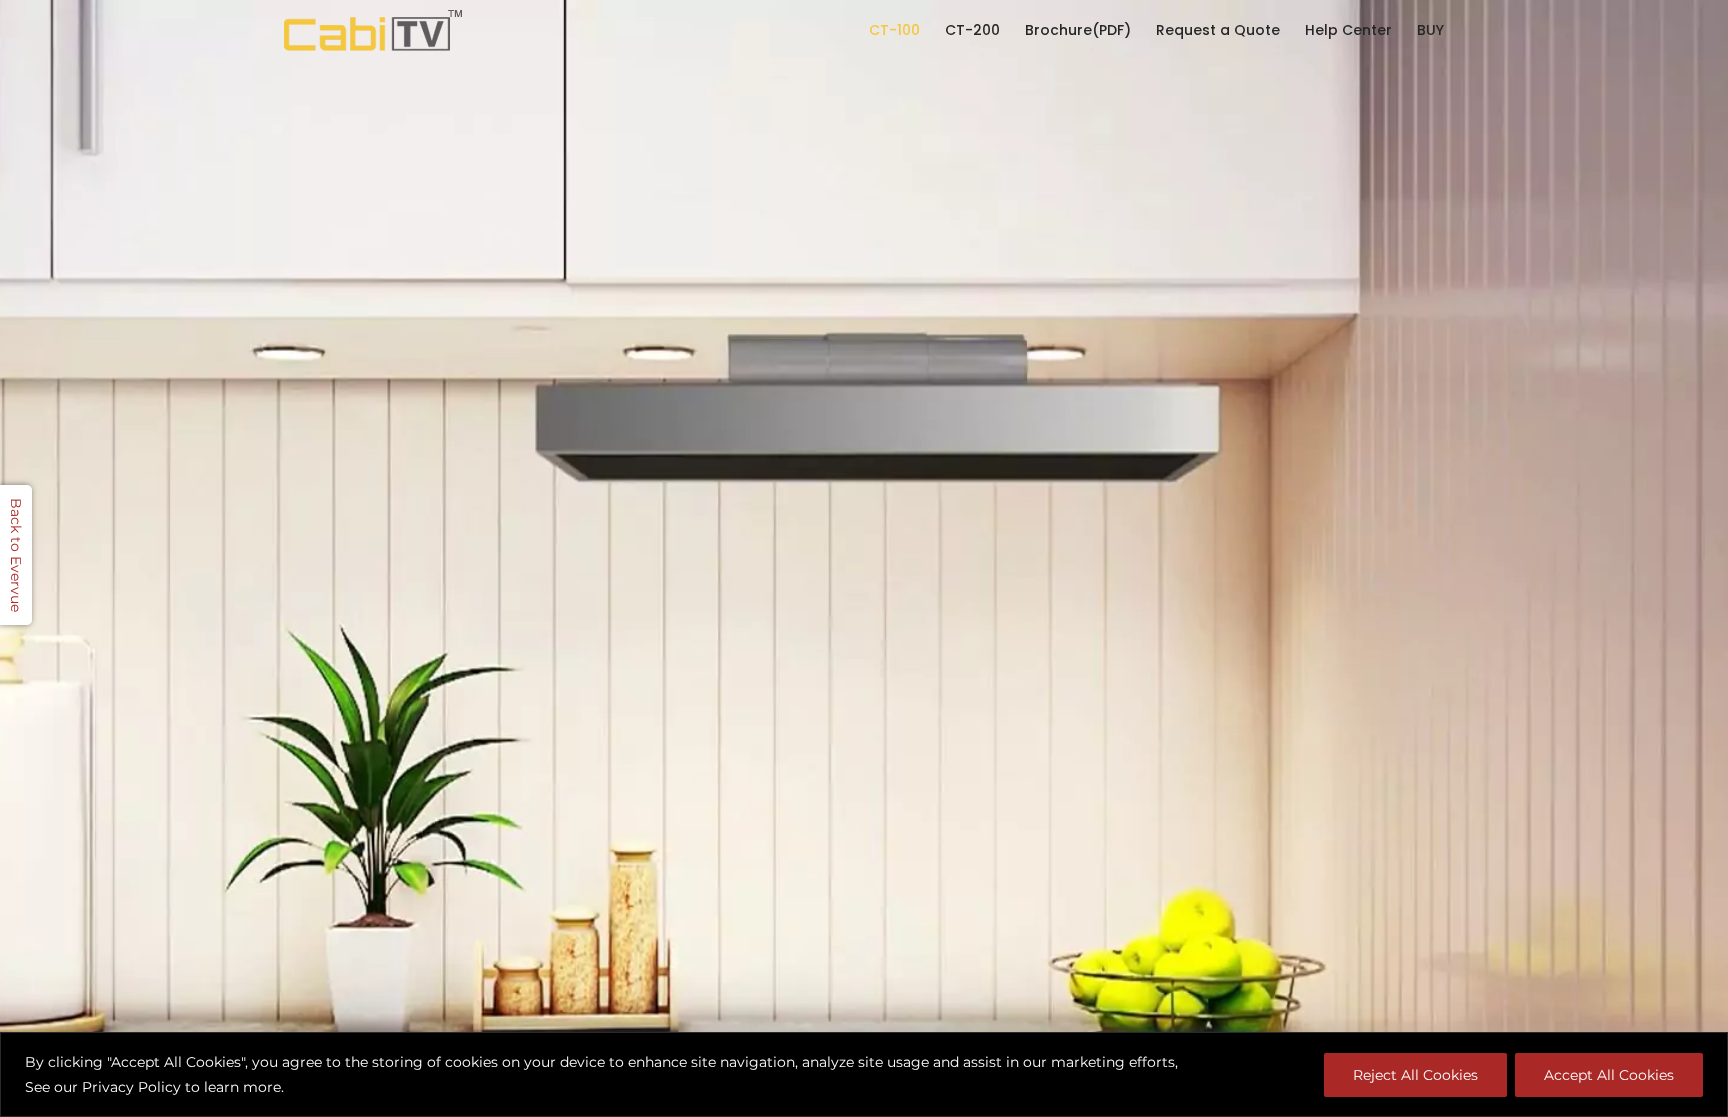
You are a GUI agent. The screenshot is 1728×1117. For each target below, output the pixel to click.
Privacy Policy (131, 1087)
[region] (864, 1074)
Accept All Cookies (1609, 1075)
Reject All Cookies (1415, 1075)
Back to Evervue (16, 555)
